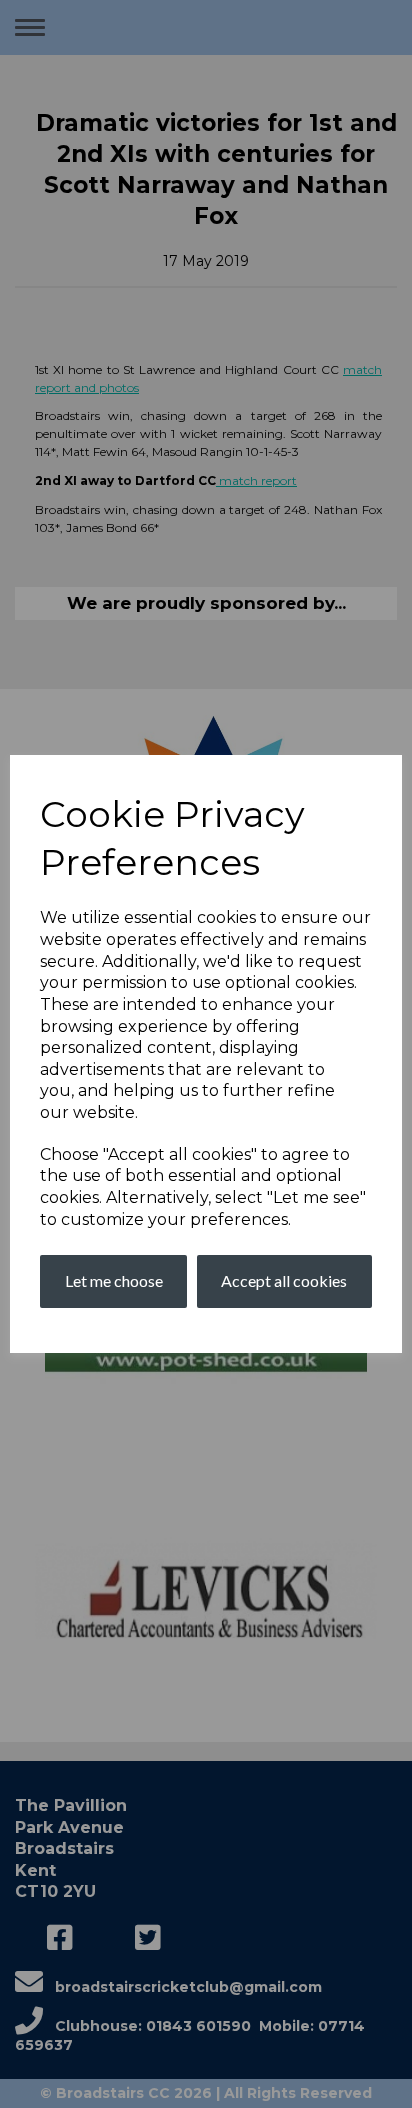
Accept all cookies (284, 1280)
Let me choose (114, 1280)
